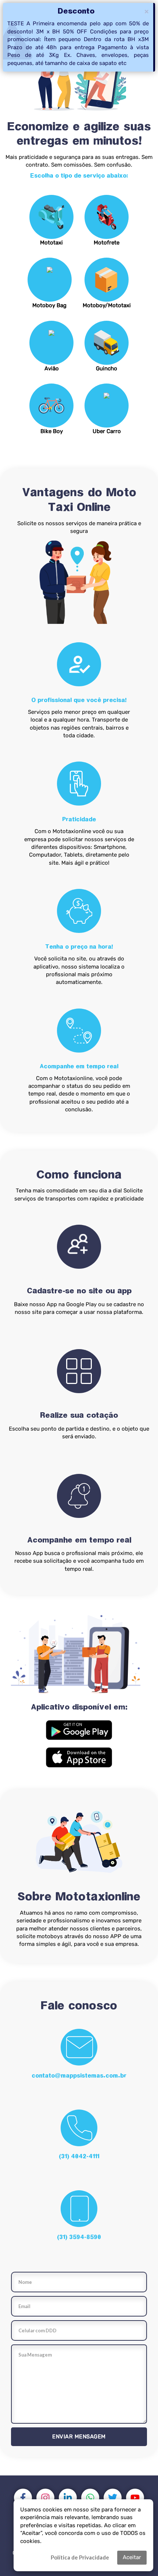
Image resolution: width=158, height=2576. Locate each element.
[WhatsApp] (90, 2498)
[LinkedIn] (68, 2498)
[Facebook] (23, 2498)
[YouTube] (135, 2498)
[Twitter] (113, 2498)
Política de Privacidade (80, 2557)
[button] (79, 1730)
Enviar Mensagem (79, 2437)
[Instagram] (45, 2498)
